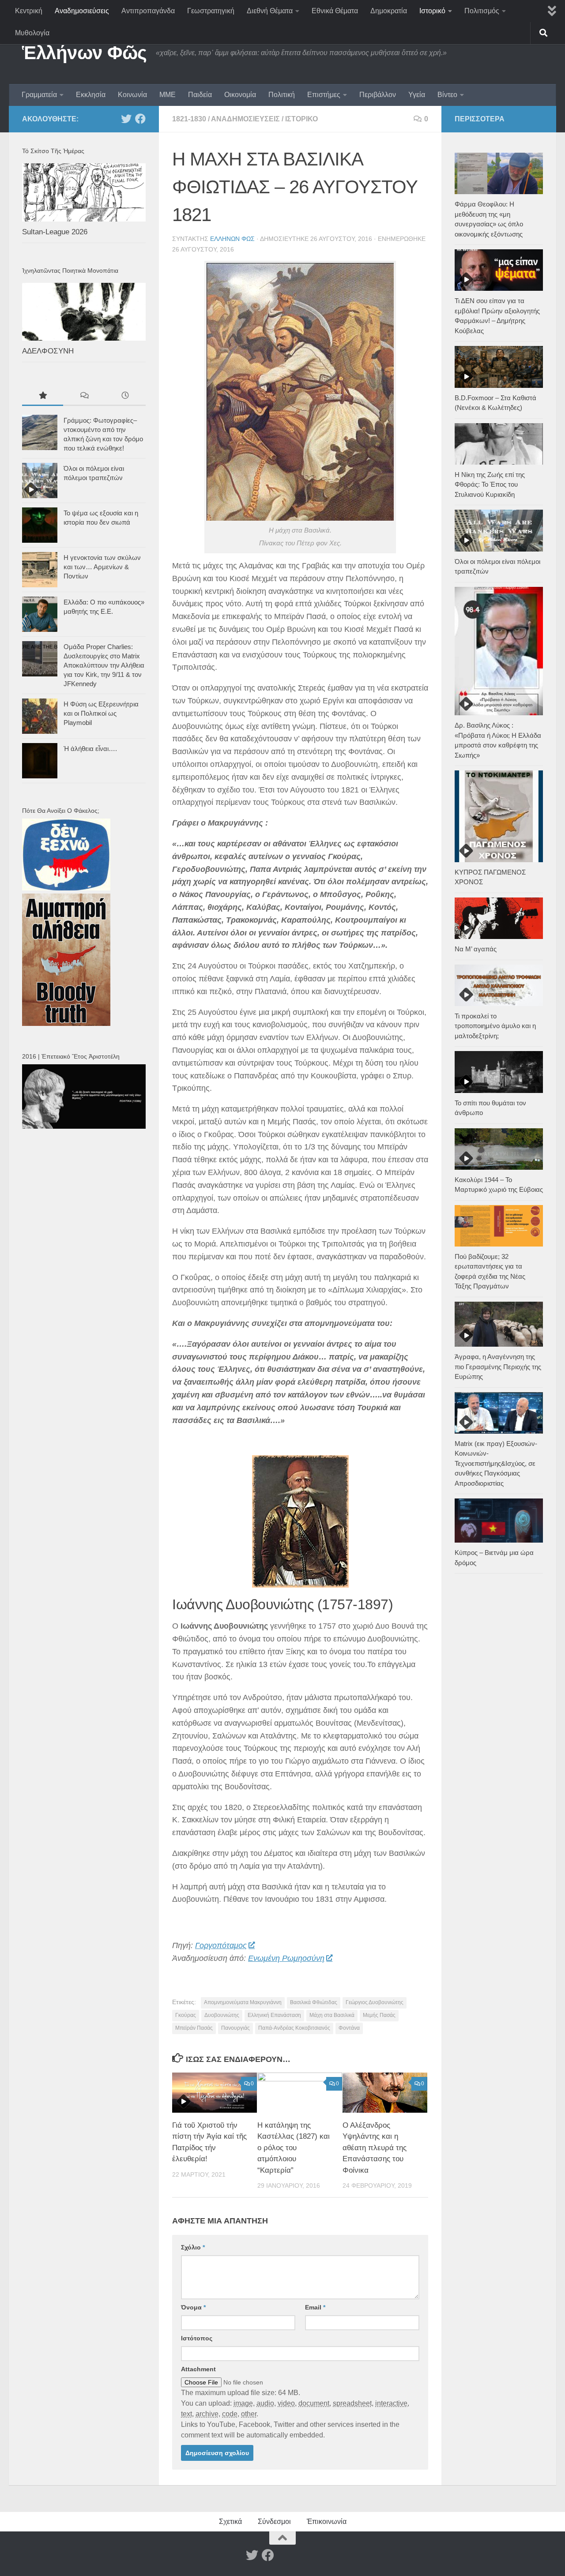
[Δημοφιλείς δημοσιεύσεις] (43, 396)
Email (315, 2307)
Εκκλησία (91, 95)
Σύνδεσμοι (274, 2522)
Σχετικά (230, 2522)
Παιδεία (200, 95)
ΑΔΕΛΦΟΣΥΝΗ (48, 351)
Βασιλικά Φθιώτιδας (314, 2002)
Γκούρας (186, 2015)
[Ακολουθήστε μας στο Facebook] (140, 119)
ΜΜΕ (168, 95)
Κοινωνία (132, 95)
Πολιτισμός (482, 11)
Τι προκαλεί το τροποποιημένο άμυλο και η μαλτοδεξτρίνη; (495, 1026)
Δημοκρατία (389, 11)
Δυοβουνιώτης (222, 2015)
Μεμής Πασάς (379, 2015)
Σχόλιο (193, 2247)
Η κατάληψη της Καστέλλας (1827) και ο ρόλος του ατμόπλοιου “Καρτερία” (294, 2148)
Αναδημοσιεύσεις (82, 11)
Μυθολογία (32, 33)
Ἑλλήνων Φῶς (85, 53)
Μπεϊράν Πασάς (194, 2028)
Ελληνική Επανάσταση (274, 2015)
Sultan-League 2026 (55, 232)
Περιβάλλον (378, 95)
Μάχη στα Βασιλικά (332, 2015)
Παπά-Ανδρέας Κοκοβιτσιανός (294, 2028)
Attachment (198, 2369)
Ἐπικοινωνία (327, 2522)
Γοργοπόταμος (221, 1945)
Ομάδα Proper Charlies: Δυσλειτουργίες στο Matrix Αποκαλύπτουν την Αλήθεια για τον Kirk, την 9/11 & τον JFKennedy (104, 665)
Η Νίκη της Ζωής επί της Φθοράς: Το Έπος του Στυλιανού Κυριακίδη (490, 484)
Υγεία (417, 95)
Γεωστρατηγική (211, 11)
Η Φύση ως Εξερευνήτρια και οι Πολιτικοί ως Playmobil (101, 713)
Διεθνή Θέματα (270, 11)
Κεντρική (29, 11)
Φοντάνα (349, 2028)
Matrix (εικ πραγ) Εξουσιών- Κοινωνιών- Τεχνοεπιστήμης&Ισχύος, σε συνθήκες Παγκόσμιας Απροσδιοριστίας (496, 1463)
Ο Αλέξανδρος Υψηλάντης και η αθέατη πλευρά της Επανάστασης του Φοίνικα (375, 2148)
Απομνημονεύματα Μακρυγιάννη (243, 2002)
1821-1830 (189, 119)
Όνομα (193, 2307)
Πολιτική (282, 95)
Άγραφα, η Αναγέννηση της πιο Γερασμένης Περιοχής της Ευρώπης (498, 1367)
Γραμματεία (39, 95)
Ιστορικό (432, 11)
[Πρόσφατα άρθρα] (125, 396)
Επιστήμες (324, 95)
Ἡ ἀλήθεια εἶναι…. (90, 749)
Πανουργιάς (235, 2028)
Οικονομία (240, 95)
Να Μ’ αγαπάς (476, 949)
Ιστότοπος (197, 2338)
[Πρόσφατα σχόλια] (84, 396)
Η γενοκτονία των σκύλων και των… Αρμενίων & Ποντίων (102, 567)
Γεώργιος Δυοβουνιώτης (375, 2002)
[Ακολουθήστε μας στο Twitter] (126, 119)
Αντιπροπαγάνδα (148, 11)
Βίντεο (447, 95)
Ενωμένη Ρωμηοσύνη (286, 1958)
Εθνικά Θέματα (335, 11)
